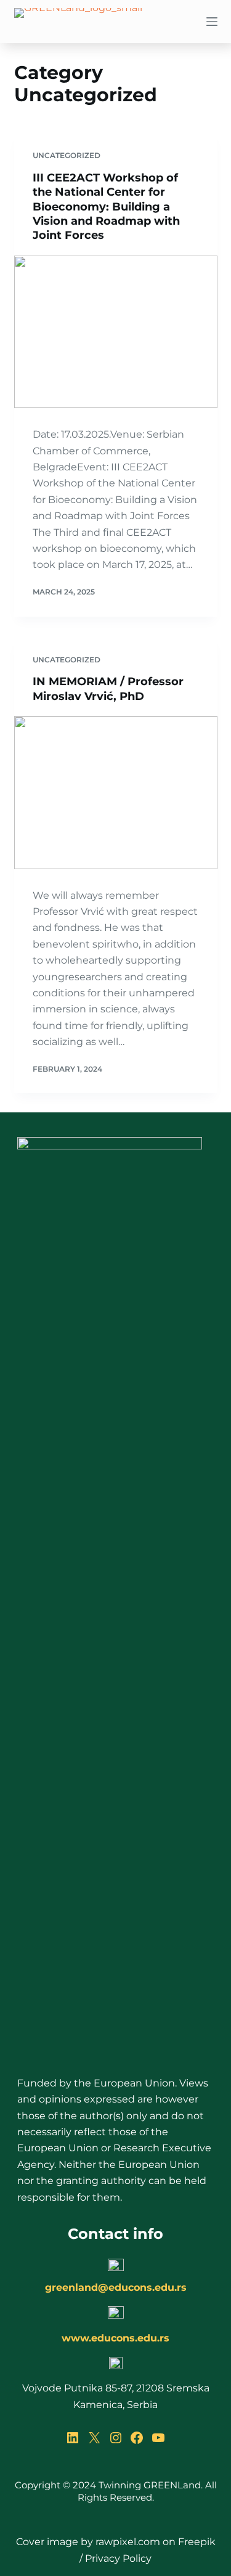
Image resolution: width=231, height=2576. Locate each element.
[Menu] (212, 22)
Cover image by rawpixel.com (88, 2542)
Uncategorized (67, 155)
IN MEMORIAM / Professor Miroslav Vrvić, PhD (108, 689)
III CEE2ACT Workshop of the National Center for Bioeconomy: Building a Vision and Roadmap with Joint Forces (106, 207)
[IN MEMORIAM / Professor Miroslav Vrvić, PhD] (116, 793)
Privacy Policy (118, 2558)
